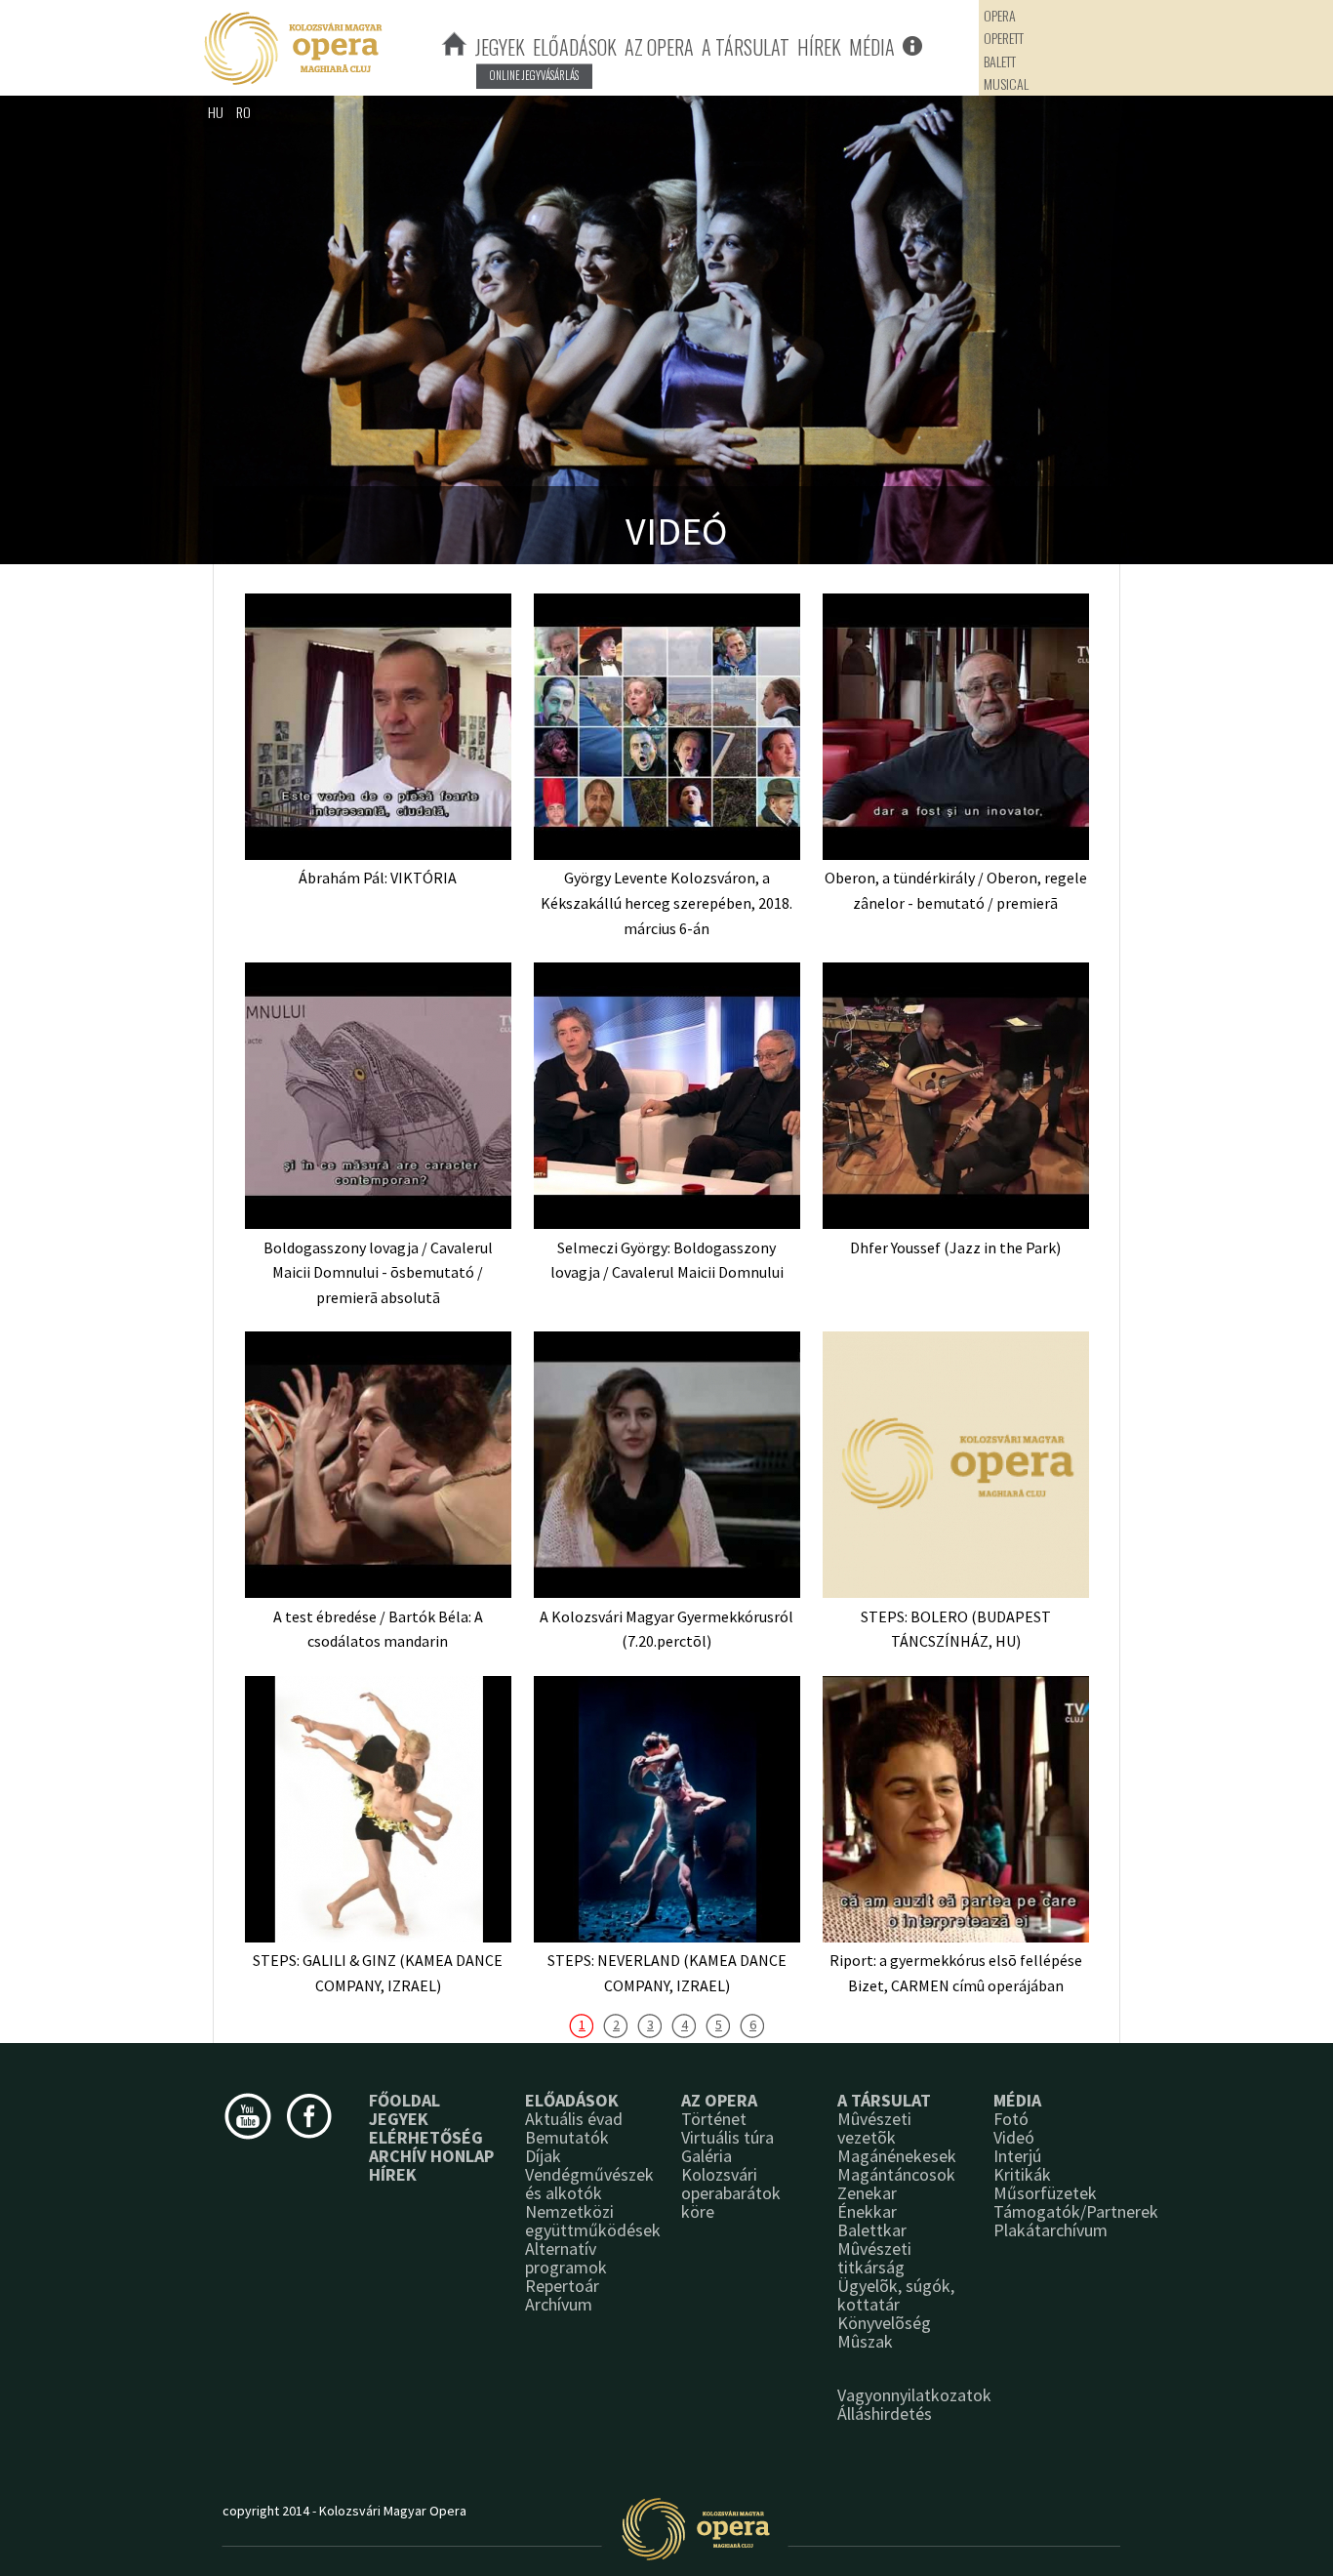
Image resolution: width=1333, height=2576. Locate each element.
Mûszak (865, 2341)
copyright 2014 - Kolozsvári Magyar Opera (344, 2511)
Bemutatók (567, 2137)
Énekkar (867, 2211)
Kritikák (1022, 2174)
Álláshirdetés (885, 2413)
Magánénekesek (897, 2156)
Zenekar (867, 2193)
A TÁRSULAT (746, 47)
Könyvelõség (884, 2323)
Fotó (1011, 2119)
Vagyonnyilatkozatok (914, 2395)
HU (216, 112)
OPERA (1000, 15)
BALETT (1000, 61)
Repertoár (562, 2286)
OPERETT (1004, 38)
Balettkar (872, 2230)
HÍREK (819, 47)
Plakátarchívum (1050, 2230)
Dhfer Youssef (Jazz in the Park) (955, 1247)
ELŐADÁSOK (575, 47)
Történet (714, 2119)
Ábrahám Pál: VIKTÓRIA (378, 878)
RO (243, 112)
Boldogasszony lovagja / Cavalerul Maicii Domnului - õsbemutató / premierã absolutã (378, 1272)
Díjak (543, 2156)
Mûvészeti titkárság (874, 2258)
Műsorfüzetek (1045, 2193)
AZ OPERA (659, 47)
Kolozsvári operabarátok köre (731, 2193)
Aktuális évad (574, 2119)
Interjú (1017, 2156)
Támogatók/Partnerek (1076, 2211)
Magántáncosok (896, 2174)
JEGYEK (500, 47)
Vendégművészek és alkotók (589, 2184)
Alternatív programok (566, 2258)
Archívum (559, 2304)
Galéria (707, 2156)
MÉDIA (872, 47)
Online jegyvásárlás (534, 75)
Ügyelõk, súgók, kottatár (896, 2295)
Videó (1014, 2137)
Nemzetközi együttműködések (593, 2221)
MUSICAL (1006, 83)
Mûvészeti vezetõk (874, 2128)
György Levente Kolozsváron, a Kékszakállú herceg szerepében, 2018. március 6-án (666, 902)
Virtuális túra (727, 2137)
